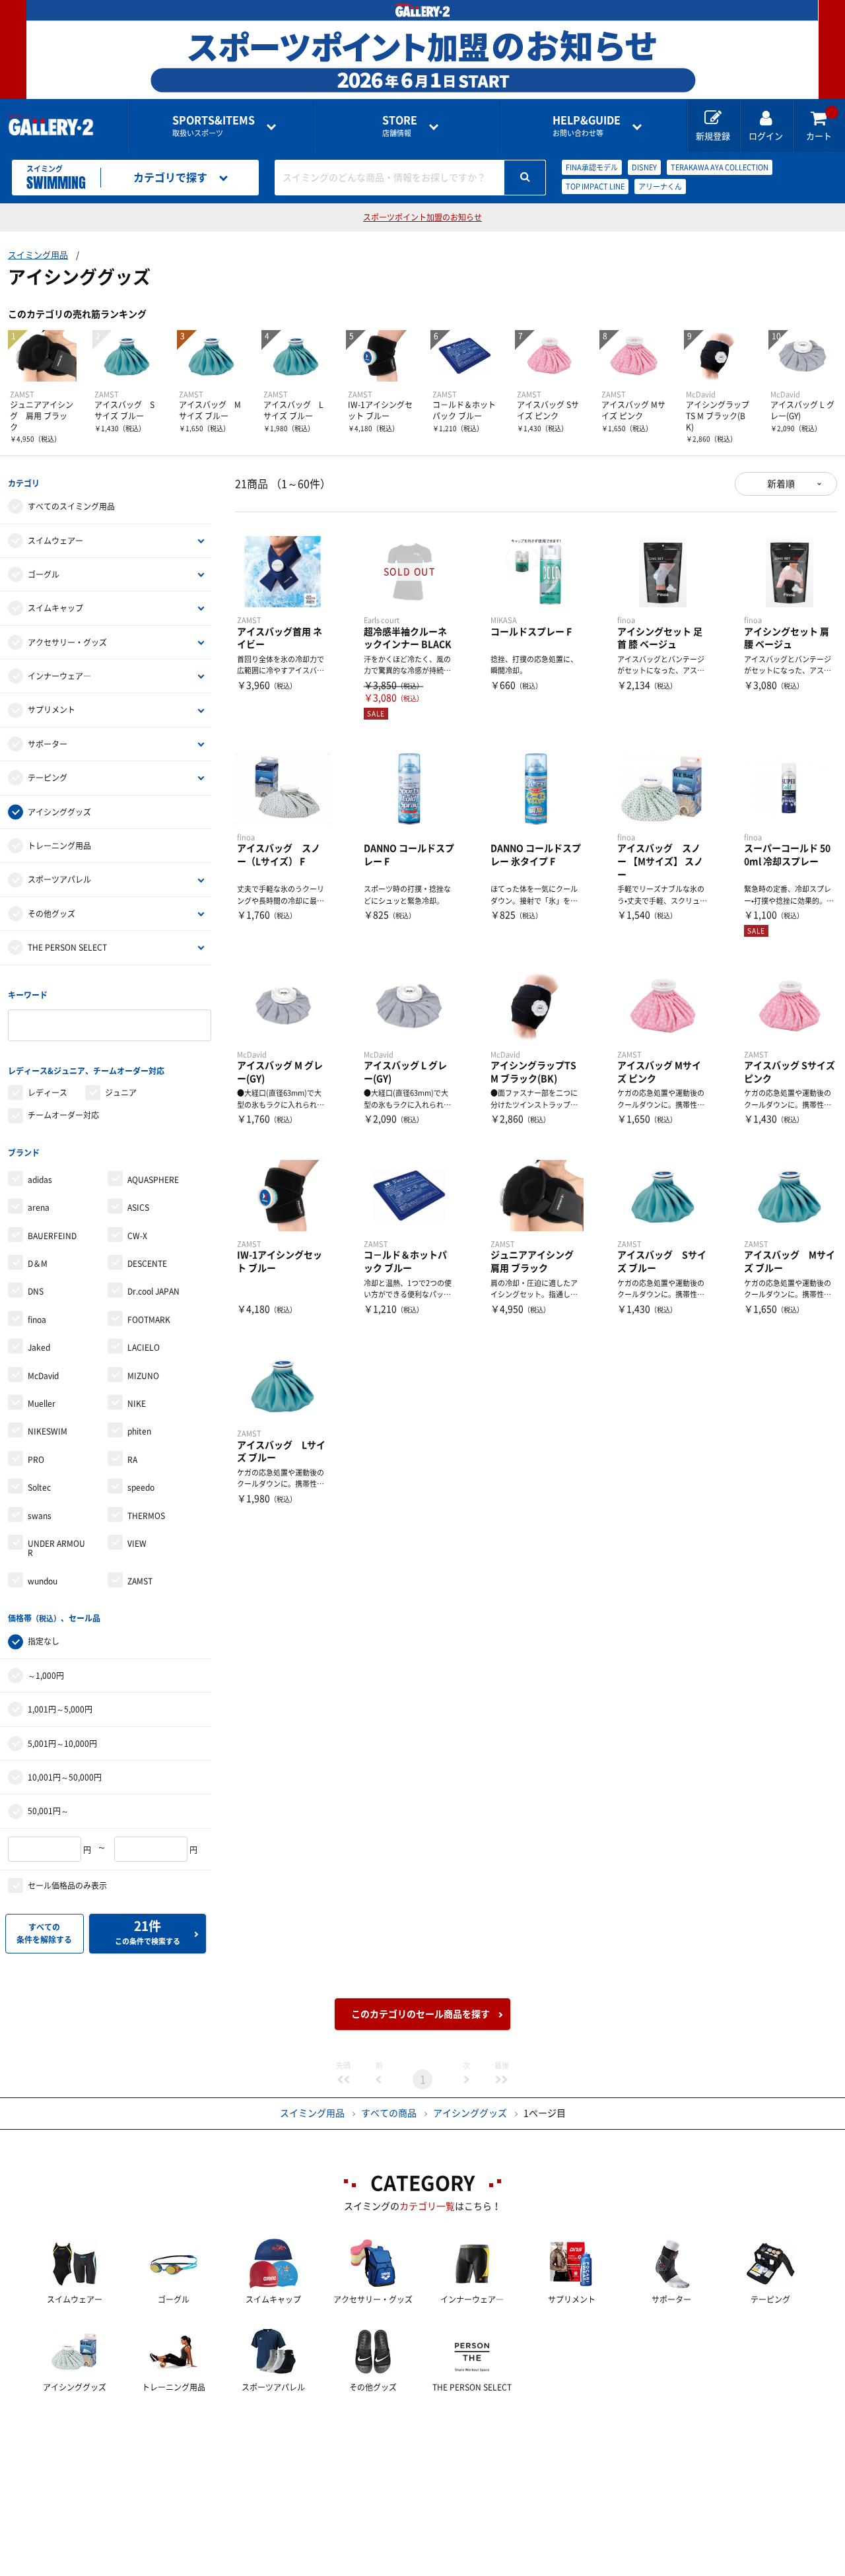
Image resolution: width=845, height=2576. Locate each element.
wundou (43, 1581)
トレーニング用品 (59, 846)
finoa (37, 1320)
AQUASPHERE (153, 1180)
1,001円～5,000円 (60, 1709)
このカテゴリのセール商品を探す (421, 2014)
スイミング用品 (38, 255)
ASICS (138, 1207)
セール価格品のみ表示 (67, 1885)
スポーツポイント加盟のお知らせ (422, 217)
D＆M (38, 1264)
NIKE (137, 1404)
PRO (36, 1460)
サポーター (48, 744)
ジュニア (121, 1093)
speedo (141, 1487)
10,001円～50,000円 (65, 1777)
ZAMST (140, 1581)
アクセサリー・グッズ (67, 642)
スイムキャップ (55, 608)
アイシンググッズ (59, 812)
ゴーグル (44, 574)
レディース (48, 1093)
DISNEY (644, 167)
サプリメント (51, 710)
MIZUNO (143, 1376)
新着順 (781, 484)
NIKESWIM (48, 1431)
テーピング (48, 778)
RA (132, 1460)
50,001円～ (48, 1811)
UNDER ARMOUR (56, 1548)
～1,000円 (46, 1676)
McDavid (43, 1376)
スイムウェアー (55, 541)
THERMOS (146, 1516)
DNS (36, 1291)
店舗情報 (400, 126)
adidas (40, 1180)
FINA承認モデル (592, 167)
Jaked (39, 1347)
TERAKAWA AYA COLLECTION (720, 167)
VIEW (137, 1543)
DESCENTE (147, 1264)
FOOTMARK (149, 1320)
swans (40, 1516)
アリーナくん (660, 186)
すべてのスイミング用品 (71, 506)
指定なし (44, 1641)
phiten (139, 1431)
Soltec (39, 1487)
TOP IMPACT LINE (595, 186)
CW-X (137, 1236)
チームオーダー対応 (63, 1115)
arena (39, 1207)
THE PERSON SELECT (67, 947)
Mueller (42, 1404)
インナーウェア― (59, 676)
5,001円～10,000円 (62, 1744)
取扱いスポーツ (214, 126)
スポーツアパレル (59, 879)
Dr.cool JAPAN (153, 1291)
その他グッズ (51, 914)
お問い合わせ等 (587, 126)
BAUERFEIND (52, 1236)
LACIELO (144, 1347)
